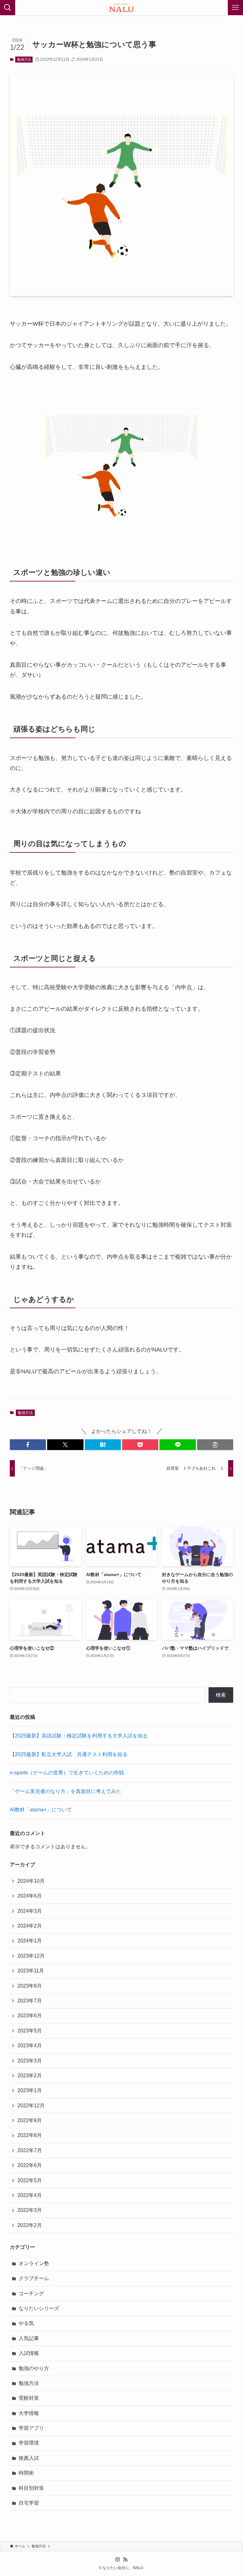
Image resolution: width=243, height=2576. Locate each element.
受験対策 (29, 2398)
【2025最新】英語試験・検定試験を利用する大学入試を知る (79, 1736)
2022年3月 (30, 2210)
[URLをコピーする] (215, 1445)
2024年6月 (30, 1896)
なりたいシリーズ (39, 2308)
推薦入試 (29, 2458)
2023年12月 (31, 1956)
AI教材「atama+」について (41, 1810)
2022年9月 (30, 2120)
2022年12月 (31, 2106)
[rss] (125, 2560)
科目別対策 (31, 2488)
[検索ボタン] (8, 8)
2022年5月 (30, 2180)
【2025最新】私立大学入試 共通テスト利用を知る (69, 1754)
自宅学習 (29, 2503)
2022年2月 (30, 2225)
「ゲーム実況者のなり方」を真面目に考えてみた (65, 1791)
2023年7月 (30, 2001)
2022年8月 (30, 2135)
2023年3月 (30, 2061)
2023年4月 (30, 2046)
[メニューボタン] (235, 8)
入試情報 (29, 2353)
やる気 (26, 2323)
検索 (221, 1695)
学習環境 (29, 2443)
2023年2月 (30, 2076)
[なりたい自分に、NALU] (121, 8)
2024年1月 (30, 1941)
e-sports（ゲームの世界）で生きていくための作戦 (67, 1773)
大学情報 (29, 2413)
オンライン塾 (34, 2263)
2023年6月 (30, 2016)
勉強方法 (24, 59)
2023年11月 (31, 1971)
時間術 (26, 2473)
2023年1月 (30, 2090)
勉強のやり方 (34, 2368)
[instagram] (118, 2560)
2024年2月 (30, 1926)
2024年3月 (30, 1911)
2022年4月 (30, 2195)
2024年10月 (31, 1881)
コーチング (31, 2293)
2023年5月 (30, 2031)
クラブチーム (34, 2278)
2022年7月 (30, 2150)
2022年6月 (30, 2165)
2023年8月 (30, 1986)
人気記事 (29, 2338)
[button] (28, 1445)
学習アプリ (31, 2428)
